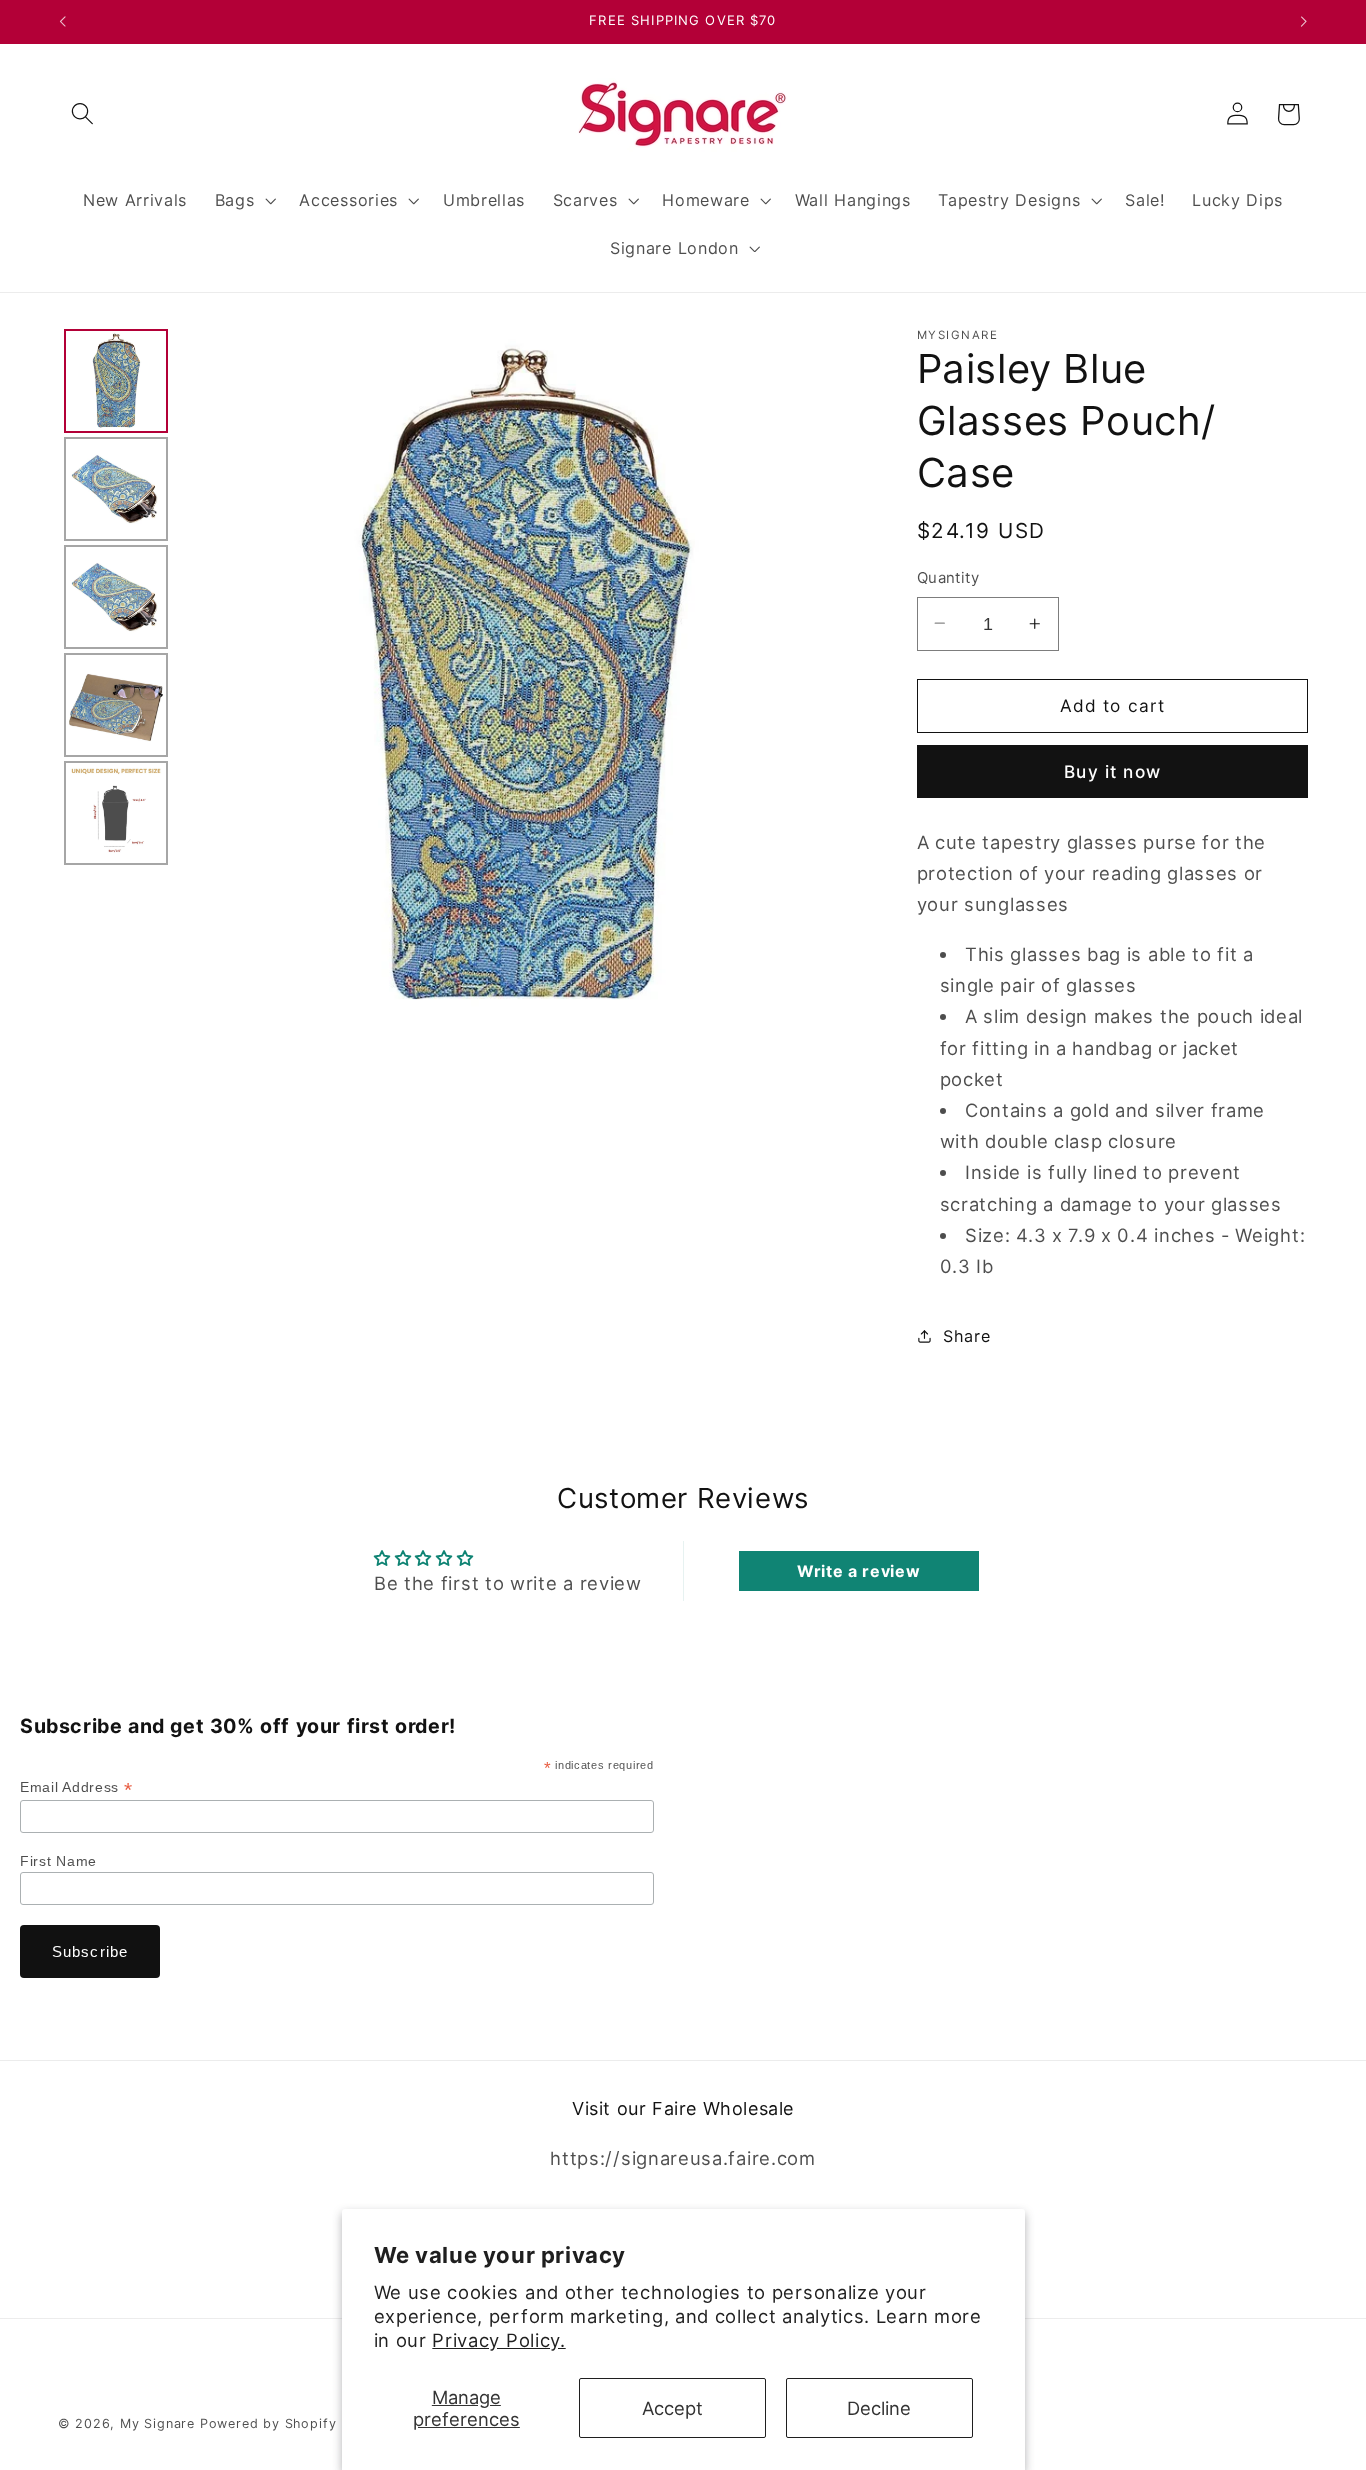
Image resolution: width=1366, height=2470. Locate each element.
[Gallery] (464, 677)
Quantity (948, 578)
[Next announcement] (1304, 22)
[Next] (842, 677)
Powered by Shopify (268, 2423)
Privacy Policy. (498, 2340)
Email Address (76, 1787)
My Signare (157, 2423)
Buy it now (1112, 771)
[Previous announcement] (62, 22)
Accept (672, 2408)
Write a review (859, 1571)
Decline (879, 2408)
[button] (83, 114)
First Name (58, 1861)
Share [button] (966, 1335)
